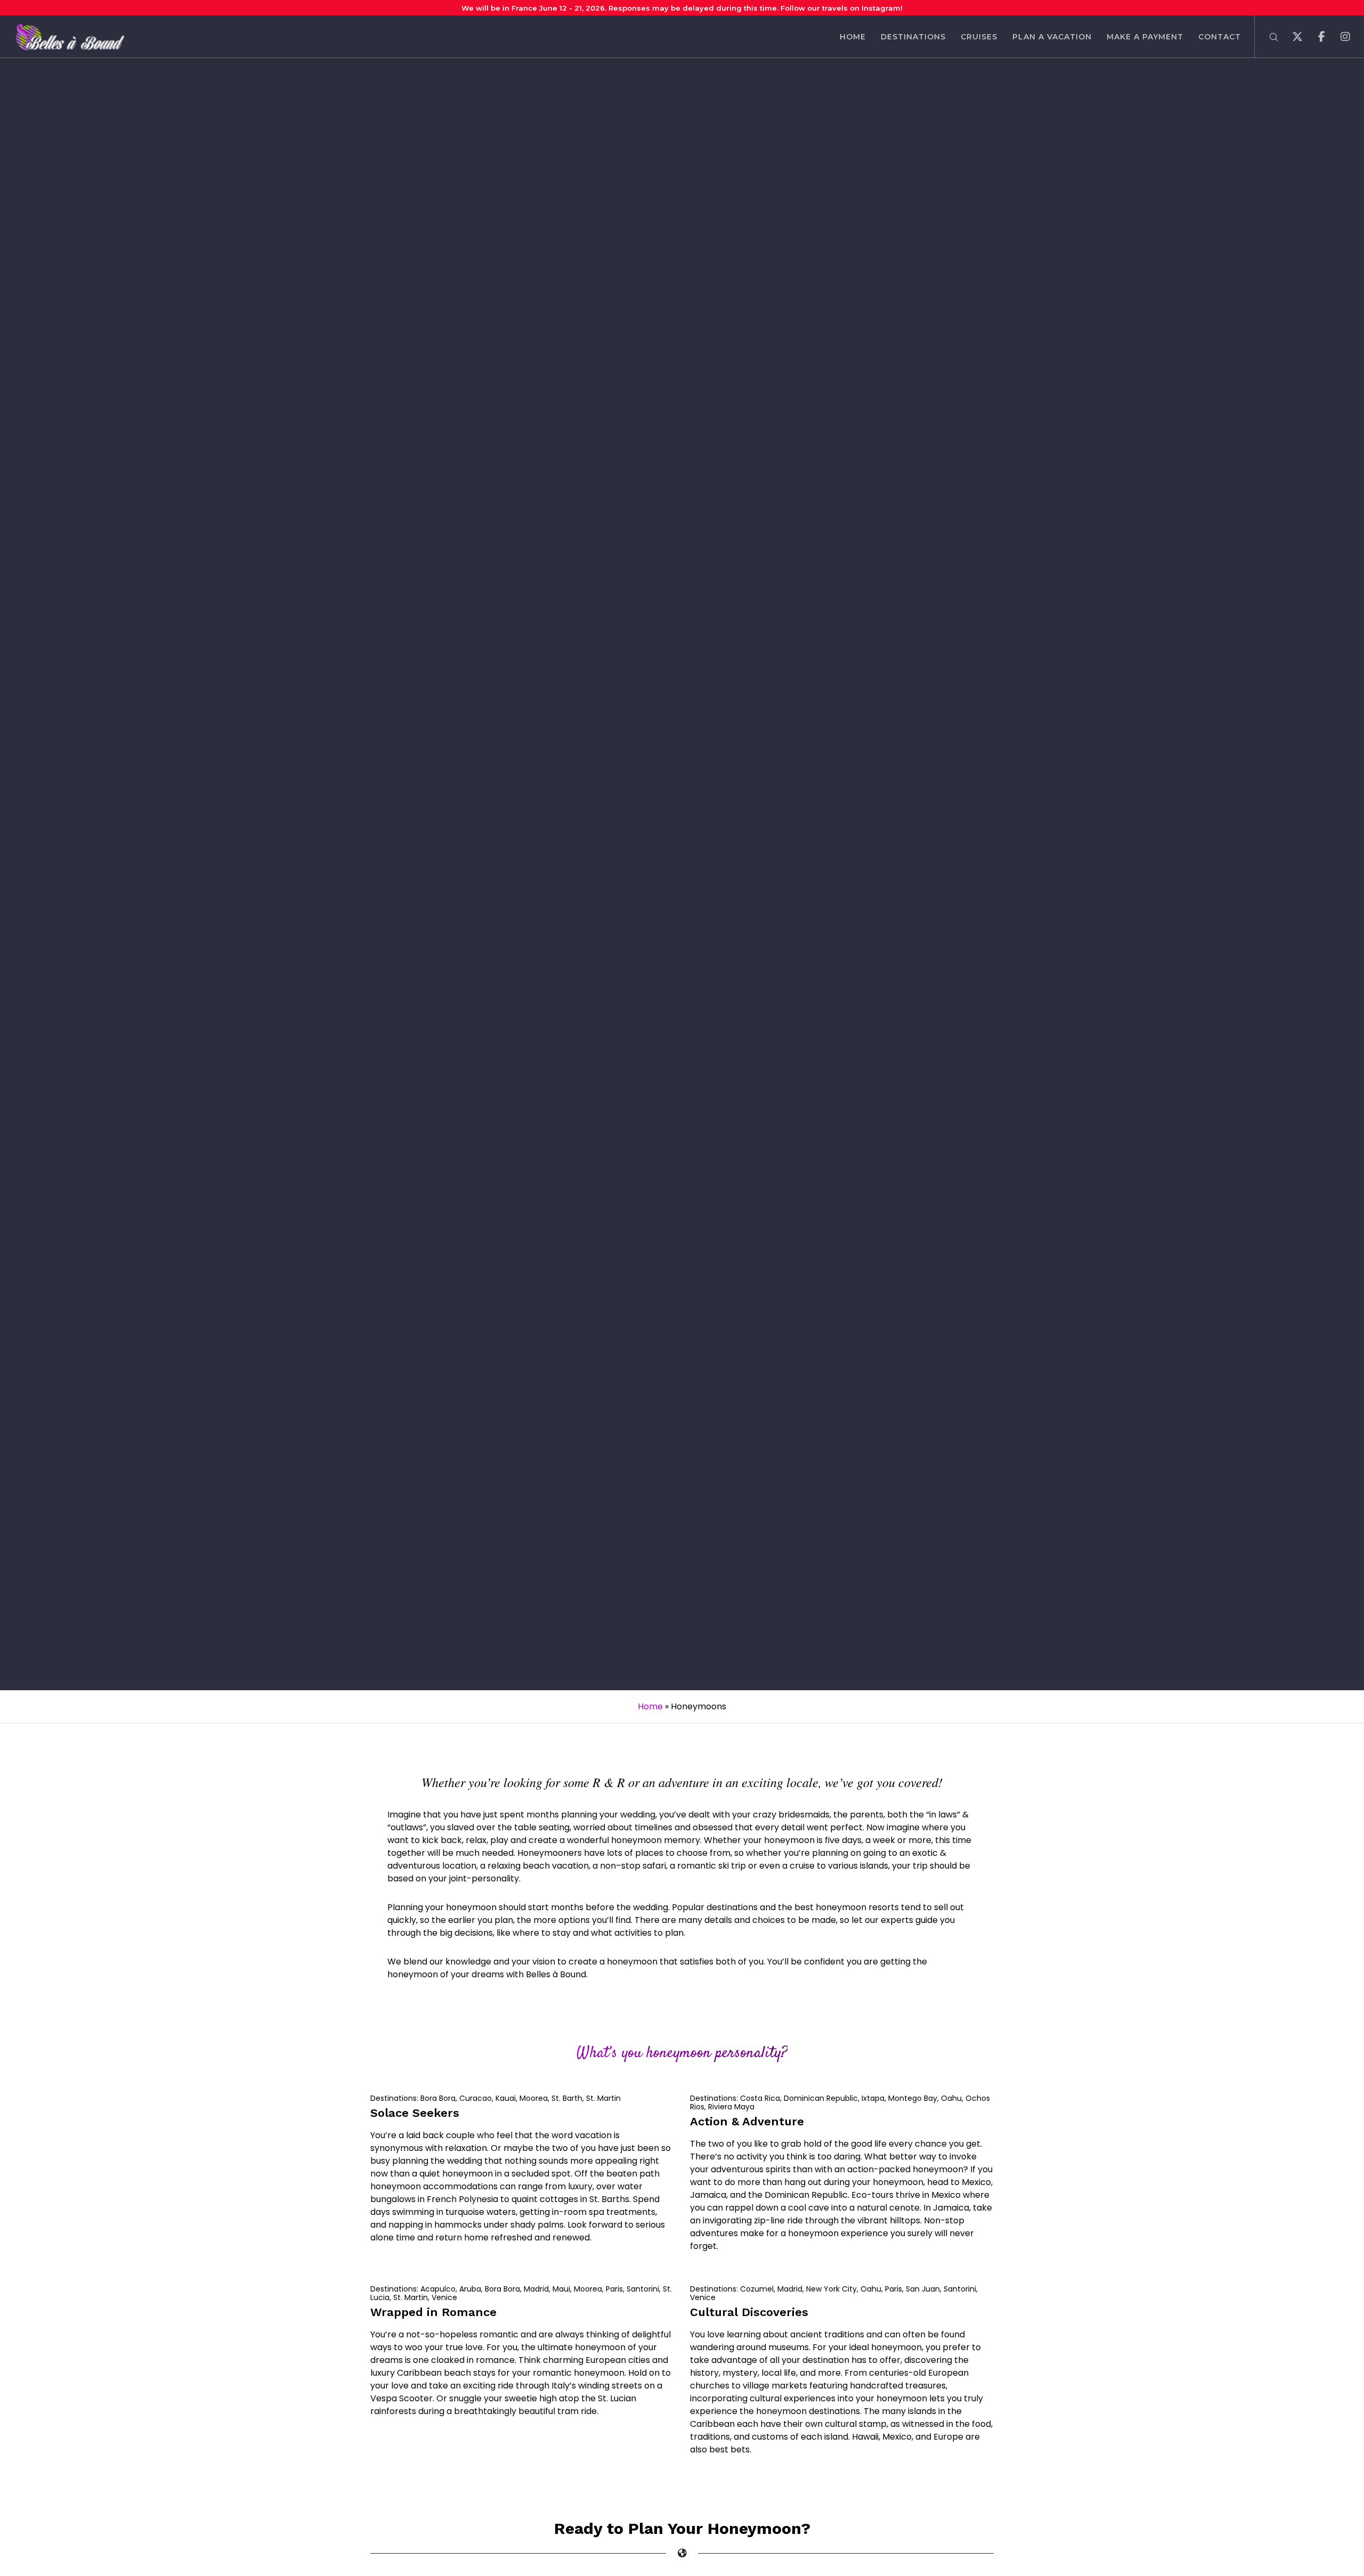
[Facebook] (1315, 37)
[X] (1291, 37)
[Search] (1267, 37)
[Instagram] (1339, 37)
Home (650, 1706)
